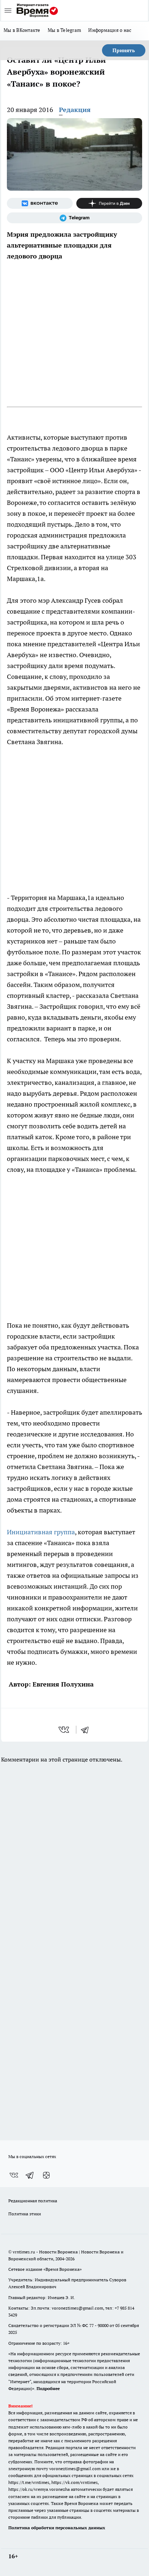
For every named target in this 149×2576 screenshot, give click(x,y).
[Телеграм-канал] (74, 218)
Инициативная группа (41, 1532)
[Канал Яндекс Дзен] (109, 203)
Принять (124, 50)
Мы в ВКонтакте (22, 30)
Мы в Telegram (65, 30)
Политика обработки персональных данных (57, 2528)
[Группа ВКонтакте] (40, 203)
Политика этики (25, 2214)
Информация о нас (110, 30)
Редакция (75, 110)
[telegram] (87, 1730)
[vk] (65, 1730)
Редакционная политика (33, 2201)
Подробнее (48, 2388)
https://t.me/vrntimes (29, 2482)
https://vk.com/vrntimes (74, 2482)
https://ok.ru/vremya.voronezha (39, 2489)
